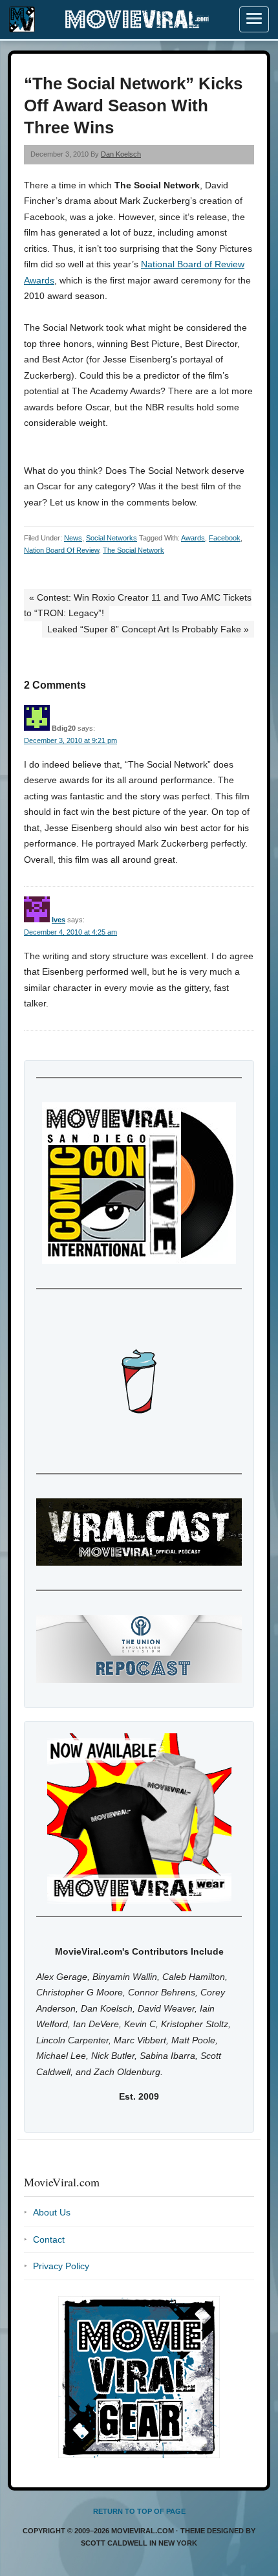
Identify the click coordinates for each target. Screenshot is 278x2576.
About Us (52, 2212)
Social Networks (112, 538)
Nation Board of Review (61, 550)
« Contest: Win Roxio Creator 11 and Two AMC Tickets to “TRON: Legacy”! (138, 605)
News (73, 538)
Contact (49, 2239)
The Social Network (134, 550)
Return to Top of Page (139, 2511)
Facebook (225, 538)
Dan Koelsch (121, 154)
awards (193, 538)
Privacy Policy (61, 2266)
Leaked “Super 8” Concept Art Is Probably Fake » (148, 629)
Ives (59, 920)
